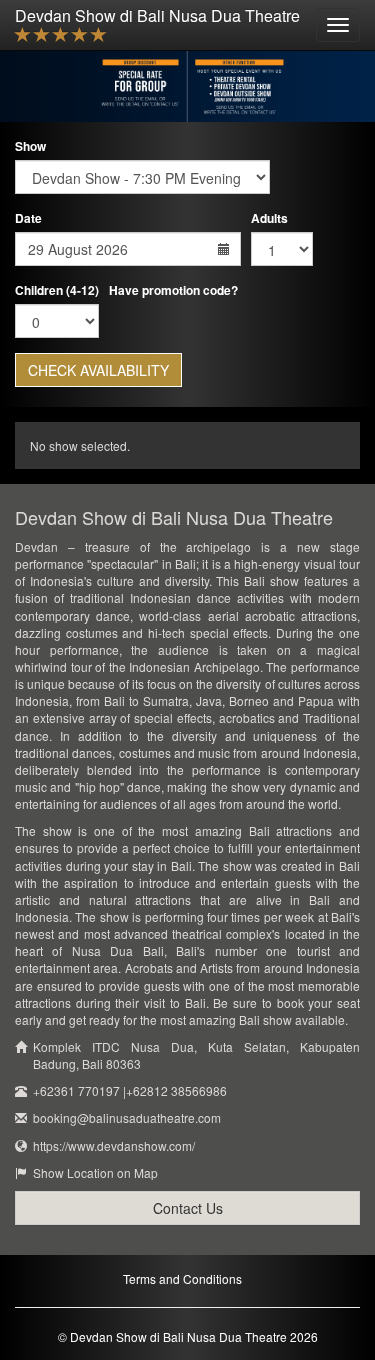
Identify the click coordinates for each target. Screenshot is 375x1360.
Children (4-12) (57, 290)
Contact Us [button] (188, 1208)
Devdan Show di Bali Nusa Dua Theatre (157, 15)
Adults (269, 218)
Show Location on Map (95, 1172)
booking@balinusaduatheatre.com (127, 1117)
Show (30, 146)
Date (28, 218)
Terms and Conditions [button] (182, 1278)
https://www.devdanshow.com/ (114, 1145)
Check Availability (98, 370)
